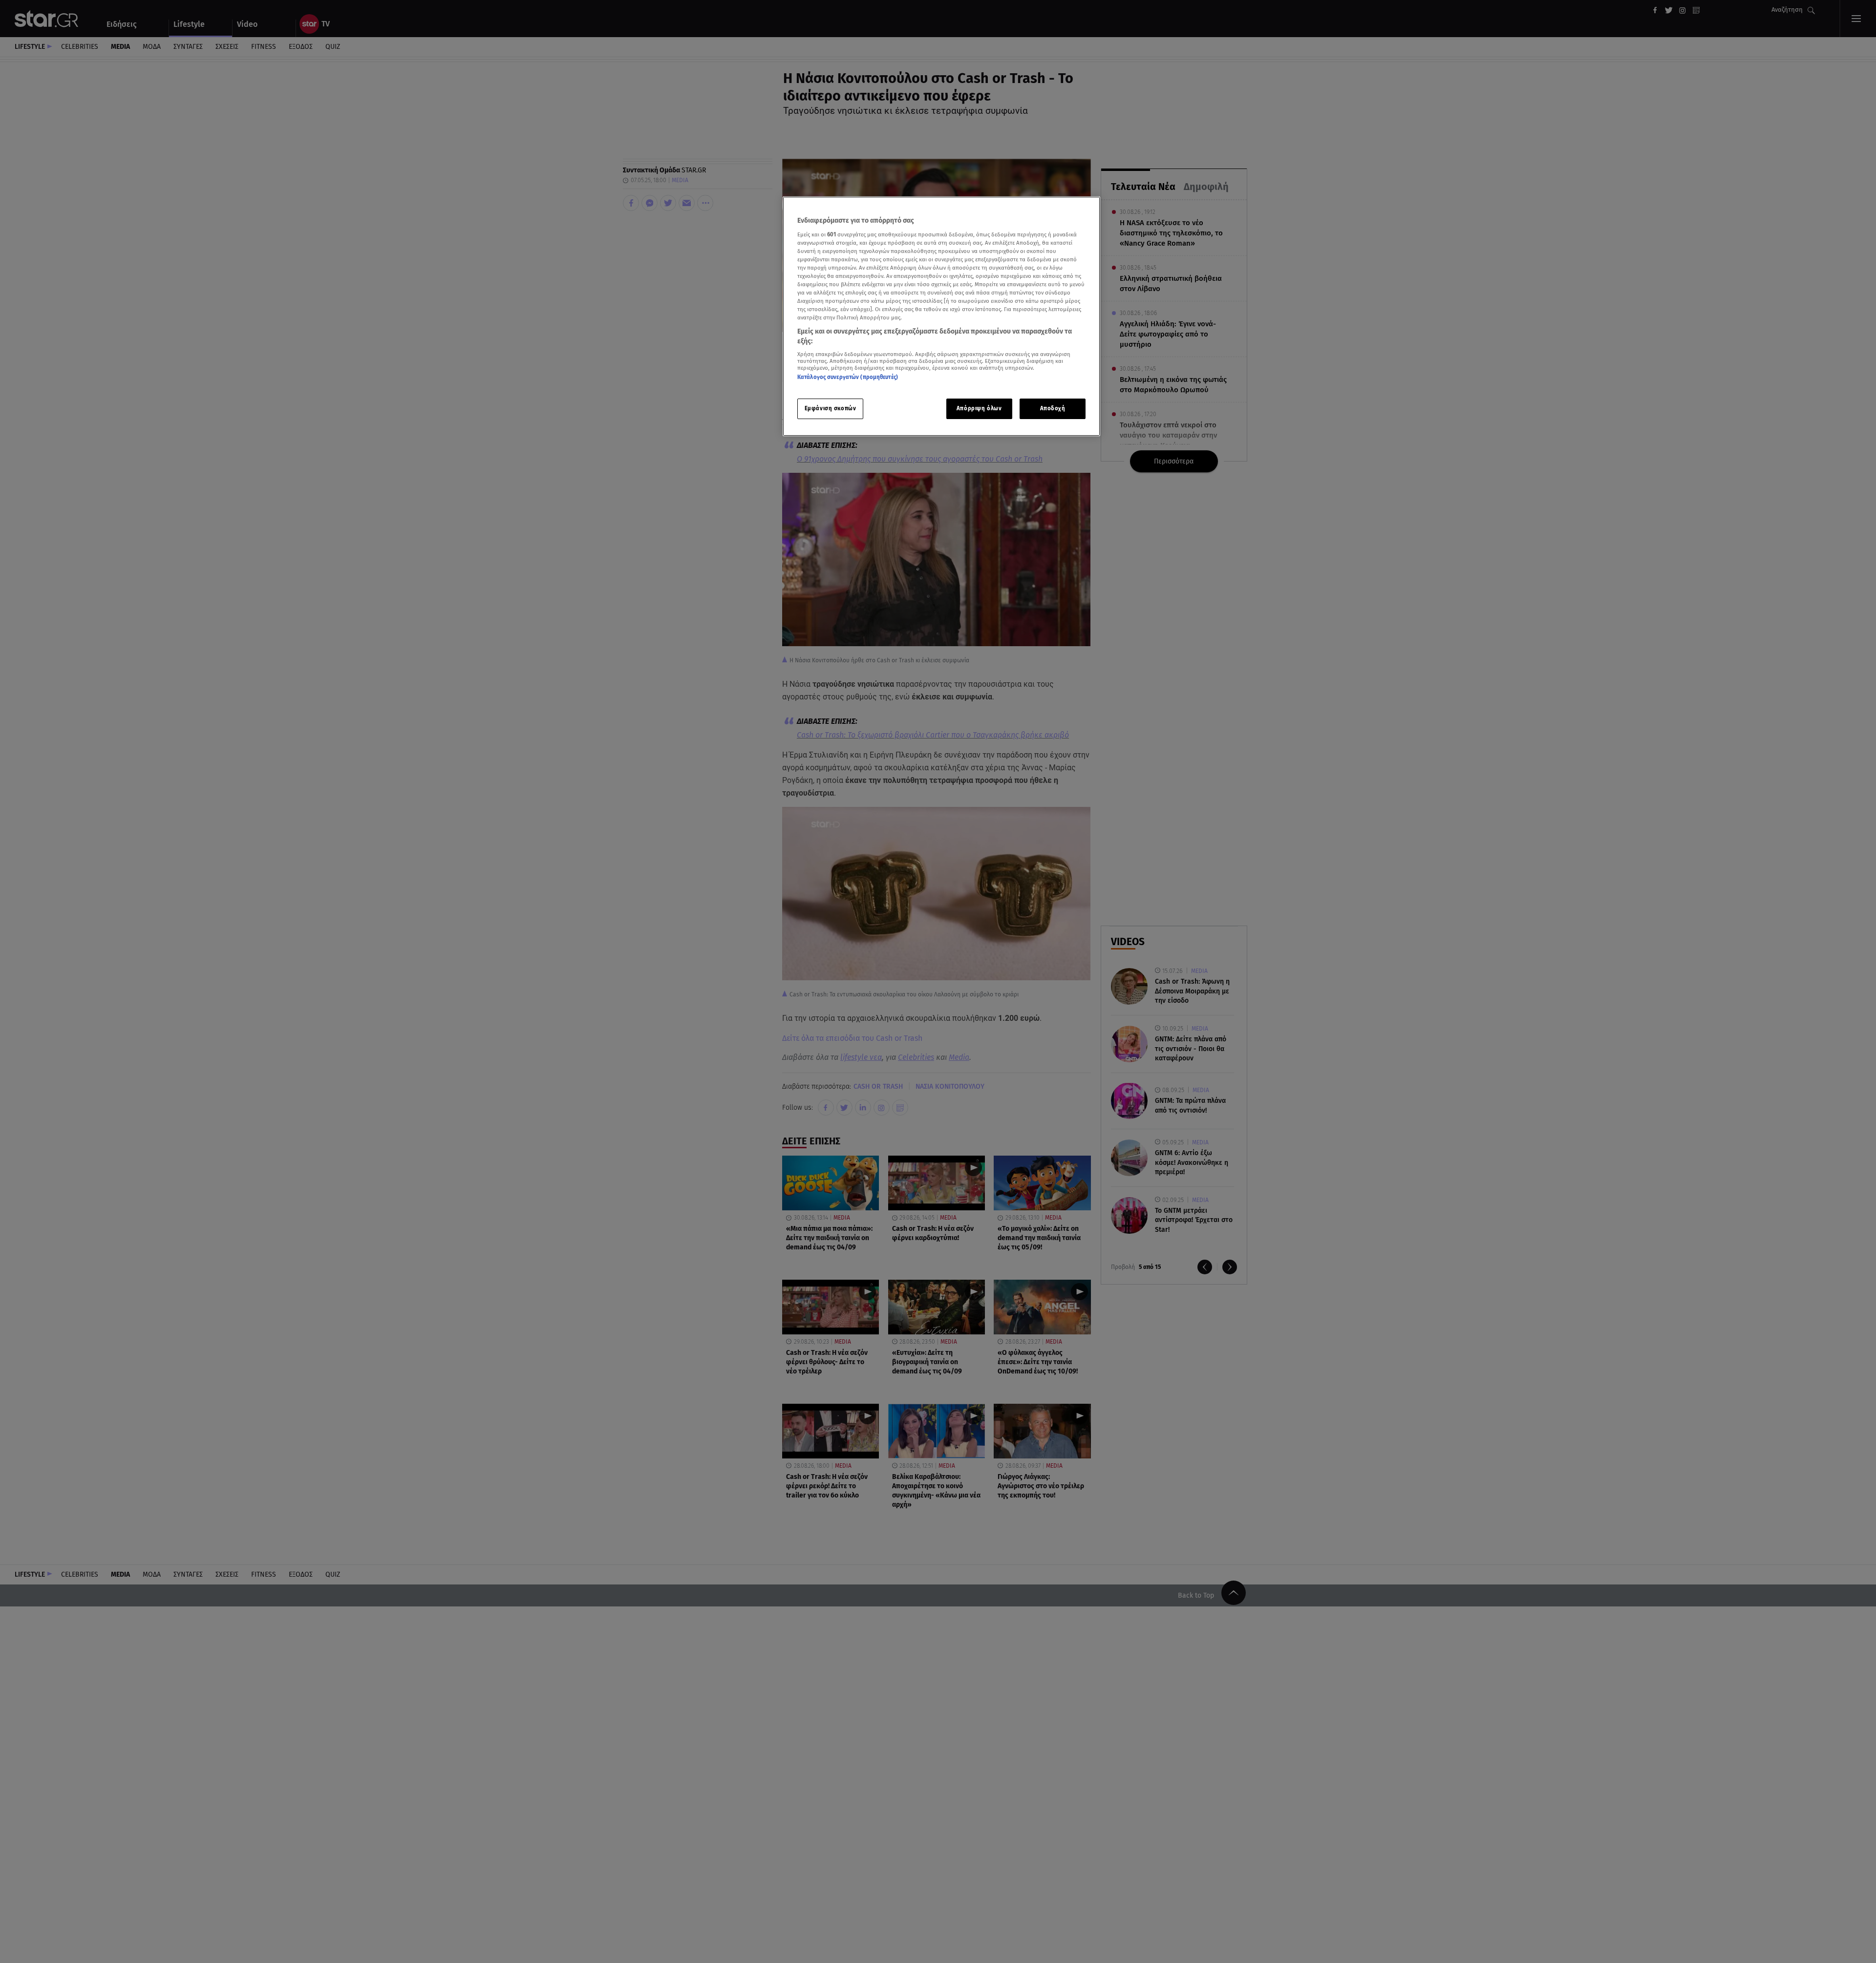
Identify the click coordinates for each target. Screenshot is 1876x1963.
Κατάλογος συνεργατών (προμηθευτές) (848, 377)
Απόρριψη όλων (979, 408)
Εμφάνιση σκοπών (831, 408)
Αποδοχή (1053, 408)
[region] (941, 316)
